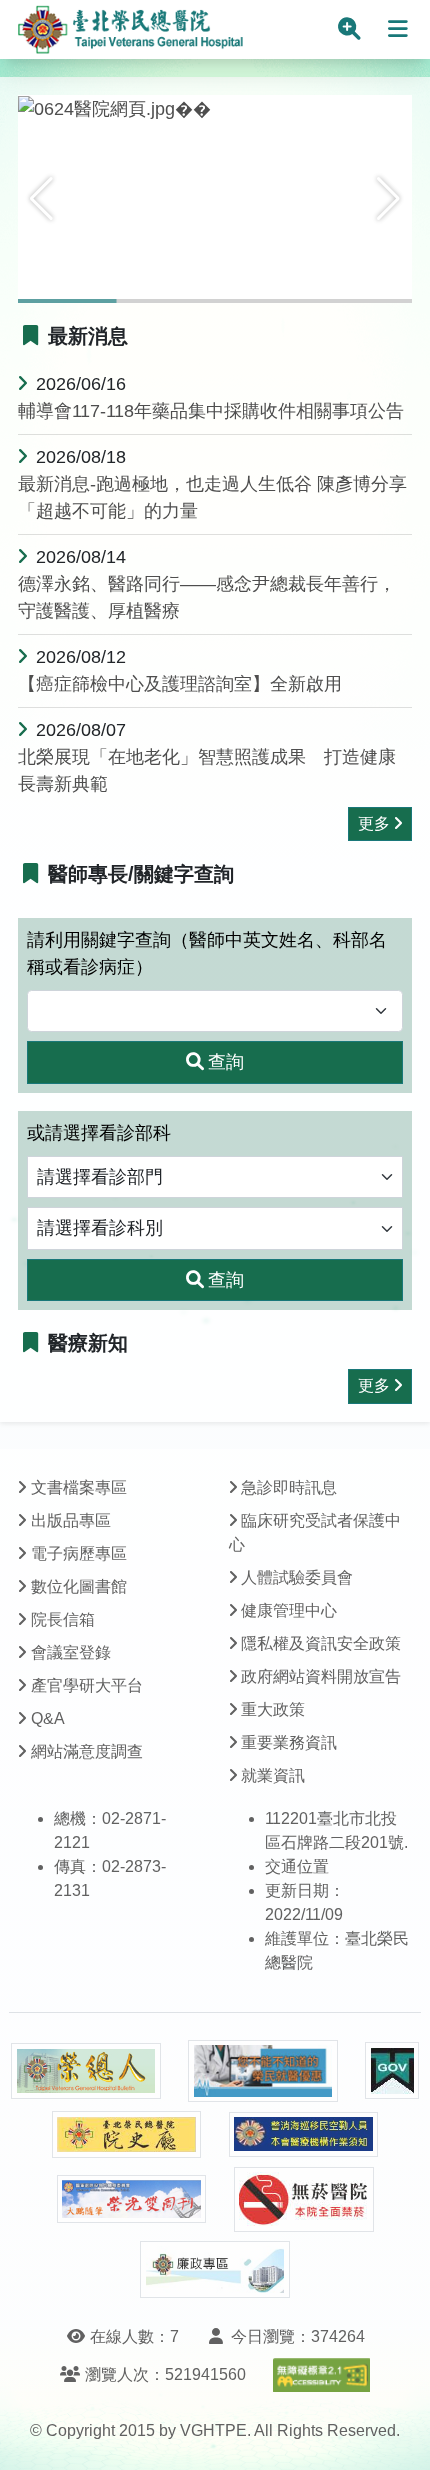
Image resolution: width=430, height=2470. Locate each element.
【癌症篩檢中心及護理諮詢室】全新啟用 (180, 684)
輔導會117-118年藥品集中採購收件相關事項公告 (211, 411)
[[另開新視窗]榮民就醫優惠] (263, 2071)
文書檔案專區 (79, 1487)
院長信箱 (63, 1619)
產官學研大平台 (87, 1685)
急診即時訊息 (289, 1487)
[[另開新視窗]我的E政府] (392, 2070)
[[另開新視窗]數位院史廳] (127, 2134)
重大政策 (273, 1709)
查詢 (226, 1062)
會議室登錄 (71, 1652)
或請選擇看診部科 (99, 1133)
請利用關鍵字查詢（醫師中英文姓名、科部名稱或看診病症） (207, 953)
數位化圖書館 (79, 1586)
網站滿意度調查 (87, 1751)
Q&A (48, 1718)
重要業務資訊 (289, 1742)
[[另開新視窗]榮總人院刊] (86, 2071)
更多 (374, 823)
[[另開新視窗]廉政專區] (215, 2270)
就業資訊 (273, 1775)
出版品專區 (71, 1520)
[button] (41, 199)
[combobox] (215, 1011)
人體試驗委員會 (297, 1577)
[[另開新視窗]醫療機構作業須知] (304, 2134)
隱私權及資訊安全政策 (321, 1643)
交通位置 (297, 1866)
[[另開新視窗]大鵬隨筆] (132, 2199)
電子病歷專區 (79, 1553)
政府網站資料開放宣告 (321, 1676)
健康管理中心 (289, 1610)
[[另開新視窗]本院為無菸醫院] (304, 2199)
